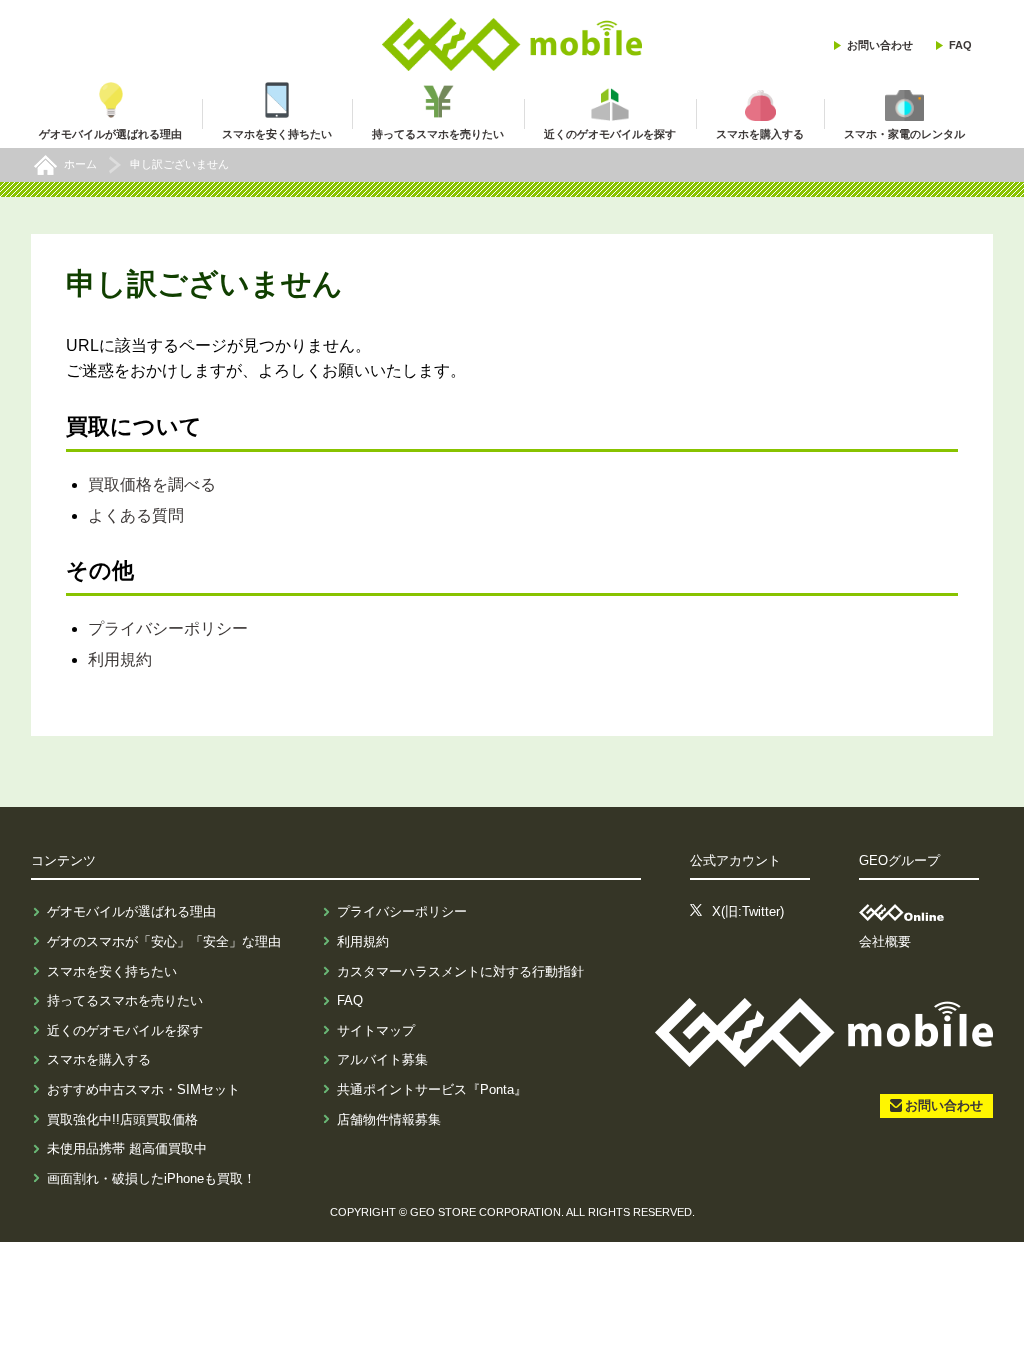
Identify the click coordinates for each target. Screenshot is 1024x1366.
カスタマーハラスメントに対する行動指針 (460, 971)
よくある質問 (136, 515)
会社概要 (885, 941)
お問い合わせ (880, 45)
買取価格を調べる (152, 484)
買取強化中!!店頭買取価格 (122, 1119)
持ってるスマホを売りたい (125, 1000)
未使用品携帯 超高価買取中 (127, 1148)
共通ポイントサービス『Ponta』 (432, 1089)
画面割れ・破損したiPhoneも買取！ (151, 1178)
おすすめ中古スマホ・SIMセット (143, 1089)
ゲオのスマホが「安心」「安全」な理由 (164, 941)
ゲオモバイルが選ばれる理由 (131, 911)
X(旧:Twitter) (748, 911)
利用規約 (120, 659)
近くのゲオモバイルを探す (125, 1030)
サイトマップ (376, 1030)
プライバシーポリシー (168, 628)
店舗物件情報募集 (389, 1119)
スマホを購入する (99, 1059)
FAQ (960, 45)
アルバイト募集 (382, 1059)
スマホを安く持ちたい (112, 971)
